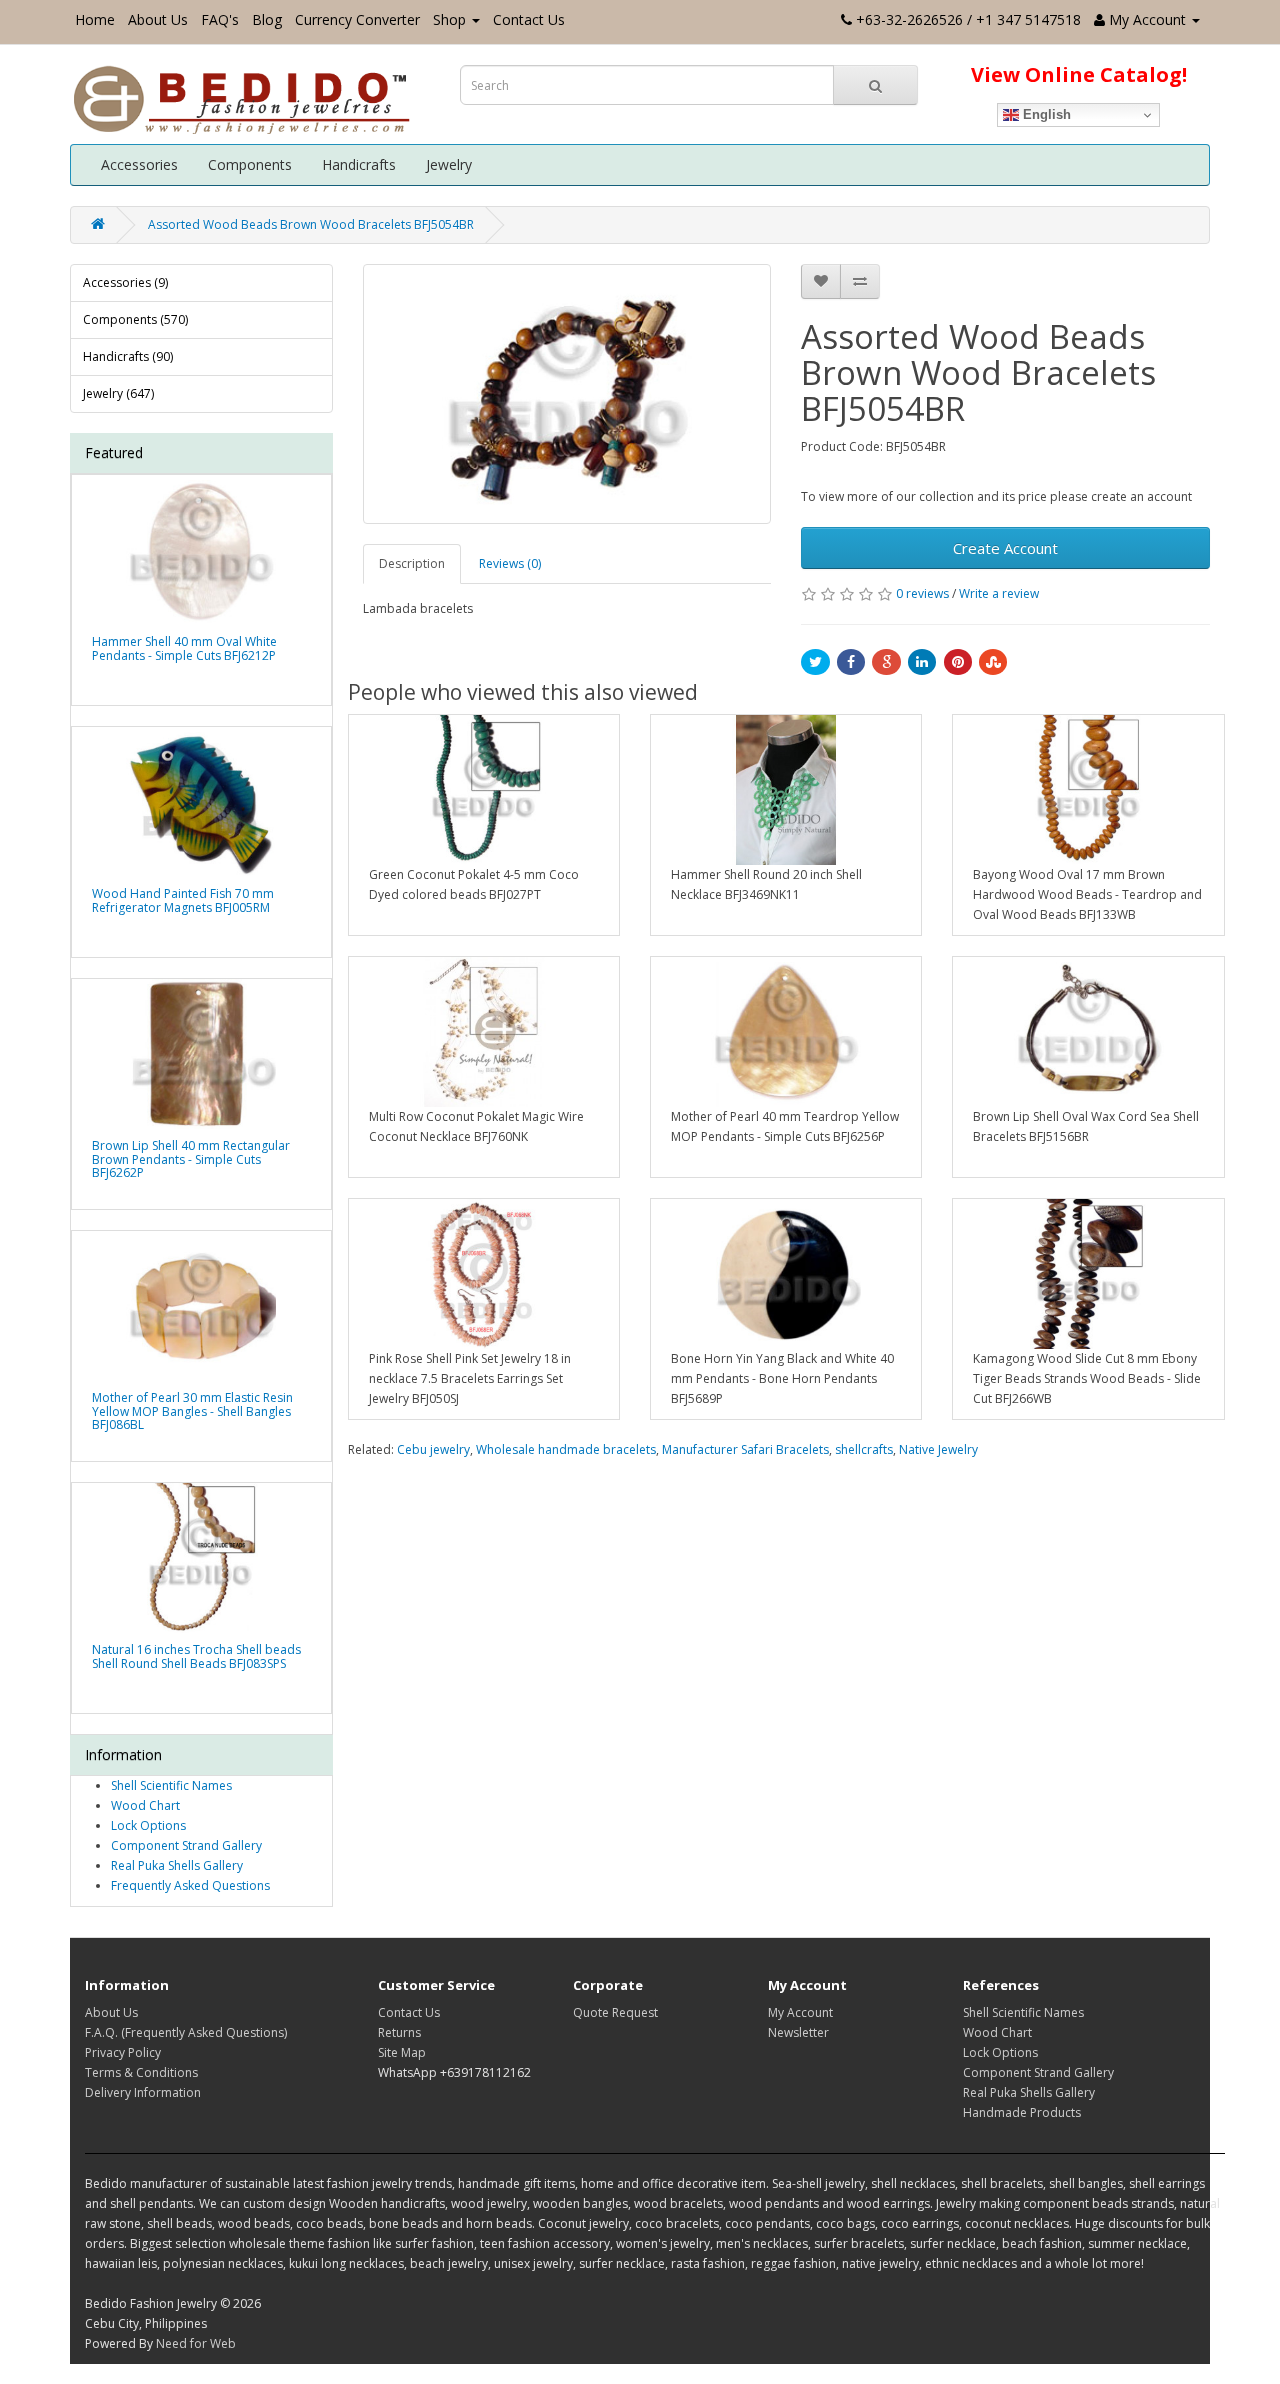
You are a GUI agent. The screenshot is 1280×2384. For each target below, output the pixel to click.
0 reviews (922, 593)
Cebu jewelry (433, 1449)
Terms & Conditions (141, 2072)
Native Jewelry (938, 1449)
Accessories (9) (125, 282)
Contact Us (529, 19)
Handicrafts (359, 164)
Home (95, 19)
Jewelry (449, 164)
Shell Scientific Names (171, 1785)
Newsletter (798, 2032)
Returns (399, 2032)
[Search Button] (875, 85)
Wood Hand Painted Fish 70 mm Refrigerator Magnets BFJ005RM (183, 900)
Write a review (999, 593)
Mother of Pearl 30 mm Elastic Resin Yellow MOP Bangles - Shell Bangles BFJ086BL (192, 1410)
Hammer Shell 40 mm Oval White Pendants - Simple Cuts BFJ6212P (184, 648)
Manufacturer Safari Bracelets (745, 1449)
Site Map (402, 2052)
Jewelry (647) (118, 393)
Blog (267, 19)
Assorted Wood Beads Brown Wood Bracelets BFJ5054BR (311, 224)
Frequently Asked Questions (190, 1885)
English (1045, 114)
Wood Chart (145, 1805)
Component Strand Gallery (186, 1845)
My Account (800, 2012)
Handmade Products (1022, 2112)
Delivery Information (143, 2092)
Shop (449, 19)
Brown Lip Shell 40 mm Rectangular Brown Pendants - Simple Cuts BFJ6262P (191, 1158)
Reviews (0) (510, 563)
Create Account (1005, 548)
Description (412, 563)
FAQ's (220, 19)
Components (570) (135, 319)
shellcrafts (864, 1449)
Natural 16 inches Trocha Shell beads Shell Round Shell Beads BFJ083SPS (196, 1656)
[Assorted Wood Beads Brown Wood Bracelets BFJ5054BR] (567, 394)
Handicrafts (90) (128, 356)
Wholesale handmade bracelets (566, 1449)
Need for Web (196, 2343)
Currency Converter (357, 19)
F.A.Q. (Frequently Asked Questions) (186, 2032)
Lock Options (148, 1825)
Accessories (139, 164)
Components (250, 164)
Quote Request (615, 2012)
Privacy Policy (123, 2052)
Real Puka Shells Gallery (177, 1865)
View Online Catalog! (1079, 74)
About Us (158, 19)
